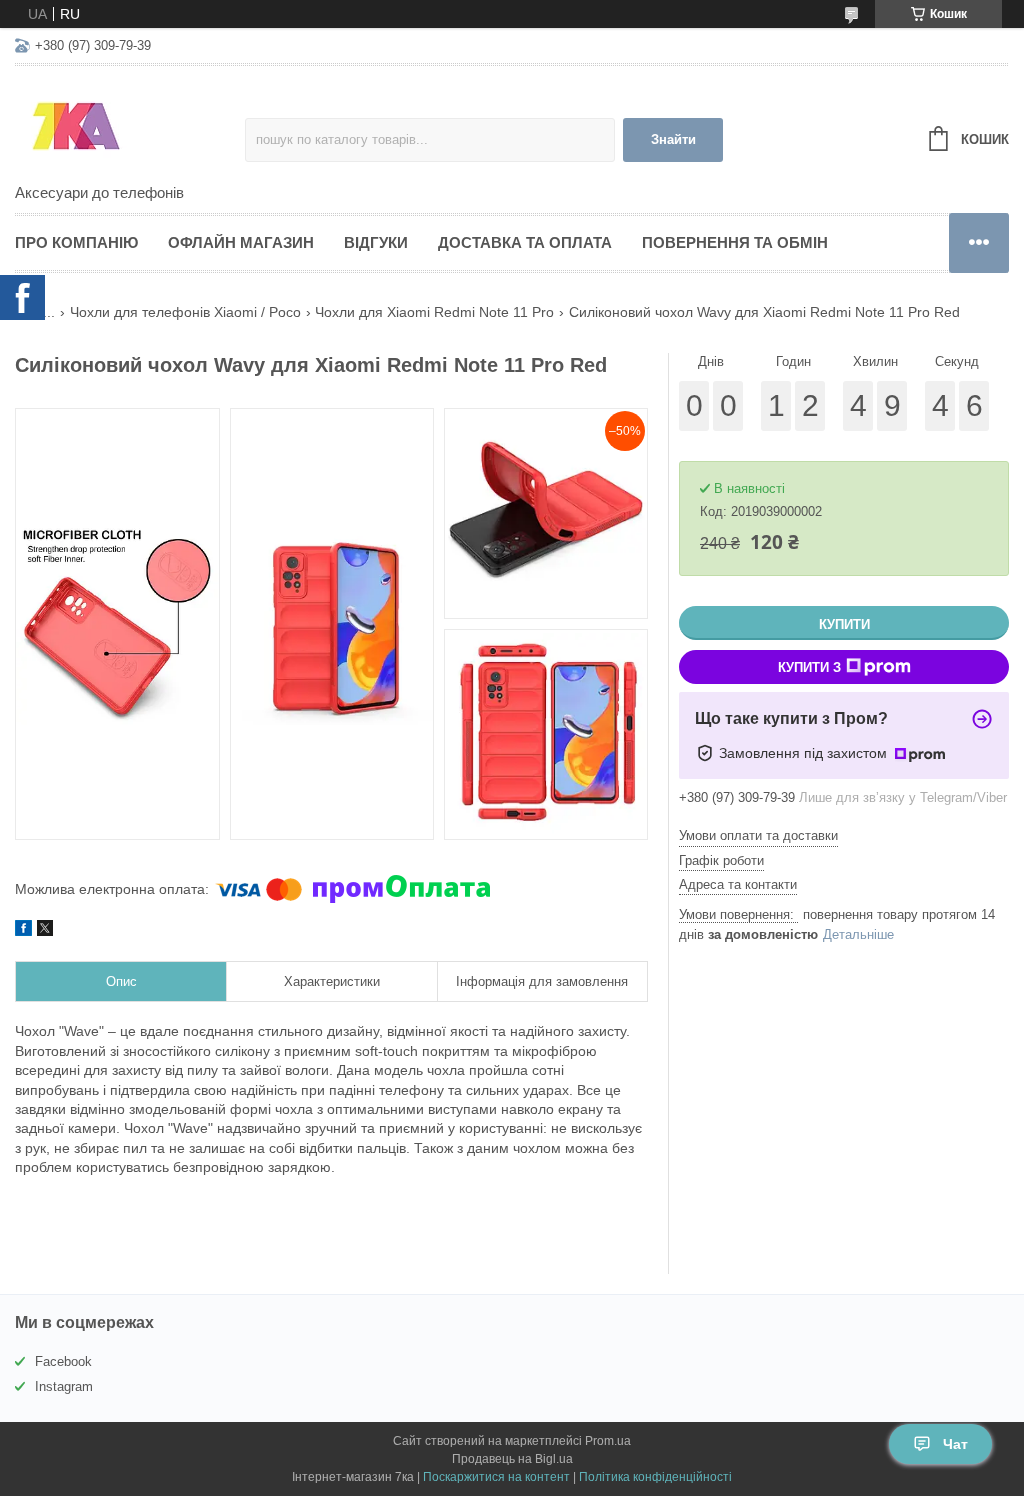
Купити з (809, 667)
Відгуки (376, 242)
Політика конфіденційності (655, 1477)
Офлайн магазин (241, 242)
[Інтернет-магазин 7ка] (130, 126)
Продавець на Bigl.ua (512, 1459)
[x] (45, 931)
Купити (844, 624)
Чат (955, 1444)
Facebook (63, 1361)
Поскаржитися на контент (496, 1477)
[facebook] (23, 931)
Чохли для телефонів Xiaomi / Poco (185, 312)
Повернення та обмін (735, 242)
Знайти (673, 139)
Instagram (64, 1386)
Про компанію (76, 242)
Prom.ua (608, 1441)
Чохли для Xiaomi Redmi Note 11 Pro (434, 312)
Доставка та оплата (525, 242)
